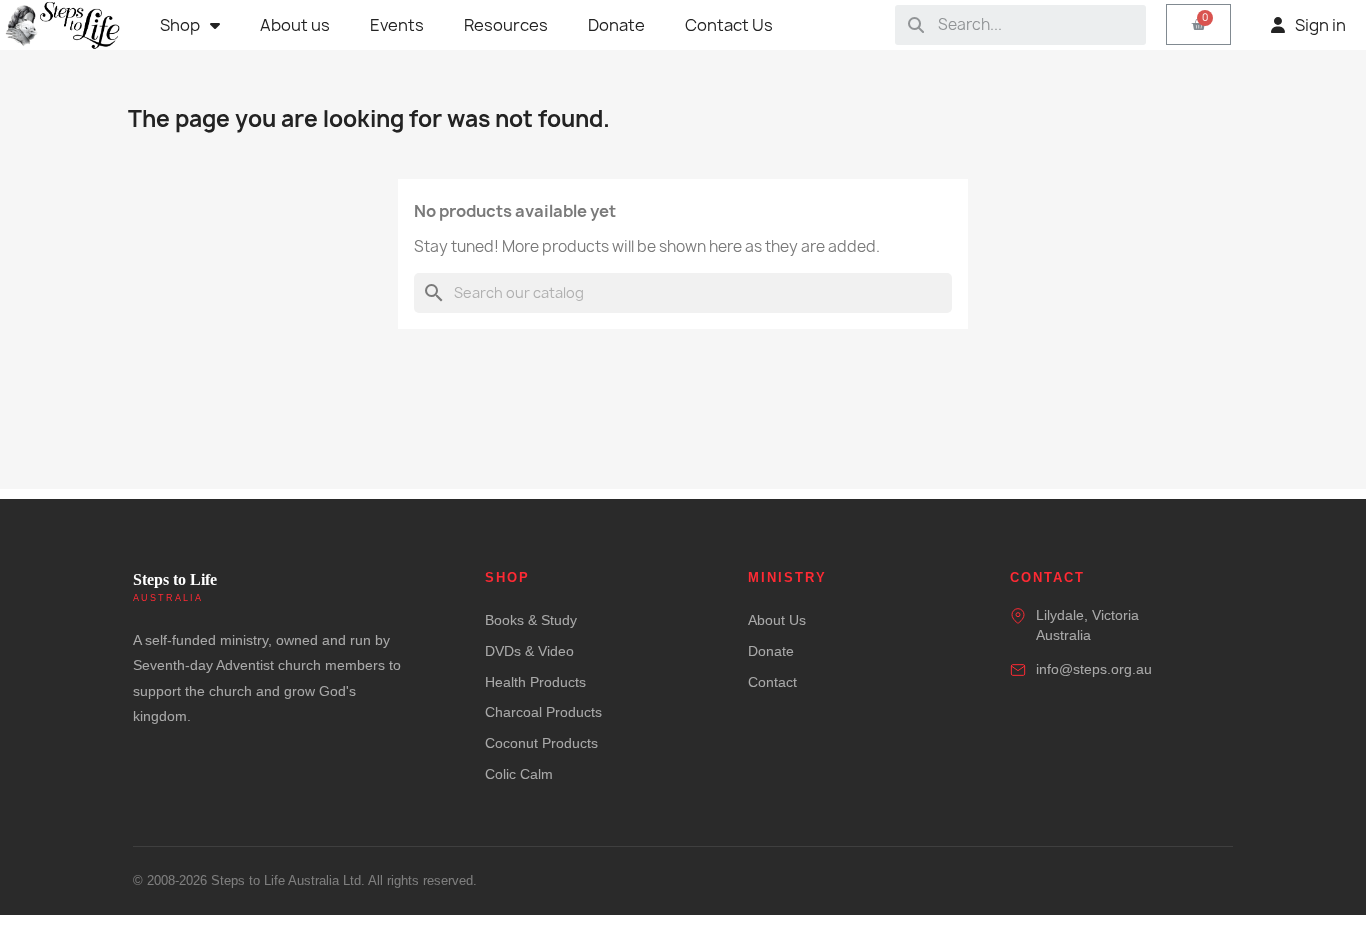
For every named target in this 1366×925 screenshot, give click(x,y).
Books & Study (531, 620)
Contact (772, 682)
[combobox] (1035, 25)
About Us (777, 620)
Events (397, 25)
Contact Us (729, 25)
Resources (506, 25)
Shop (180, 25)
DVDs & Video (529, 651)
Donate (616, 25)
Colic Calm (519, 774)
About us (295, 25)
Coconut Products (541, 743)
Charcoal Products (543, 712)
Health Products (535, 682)
